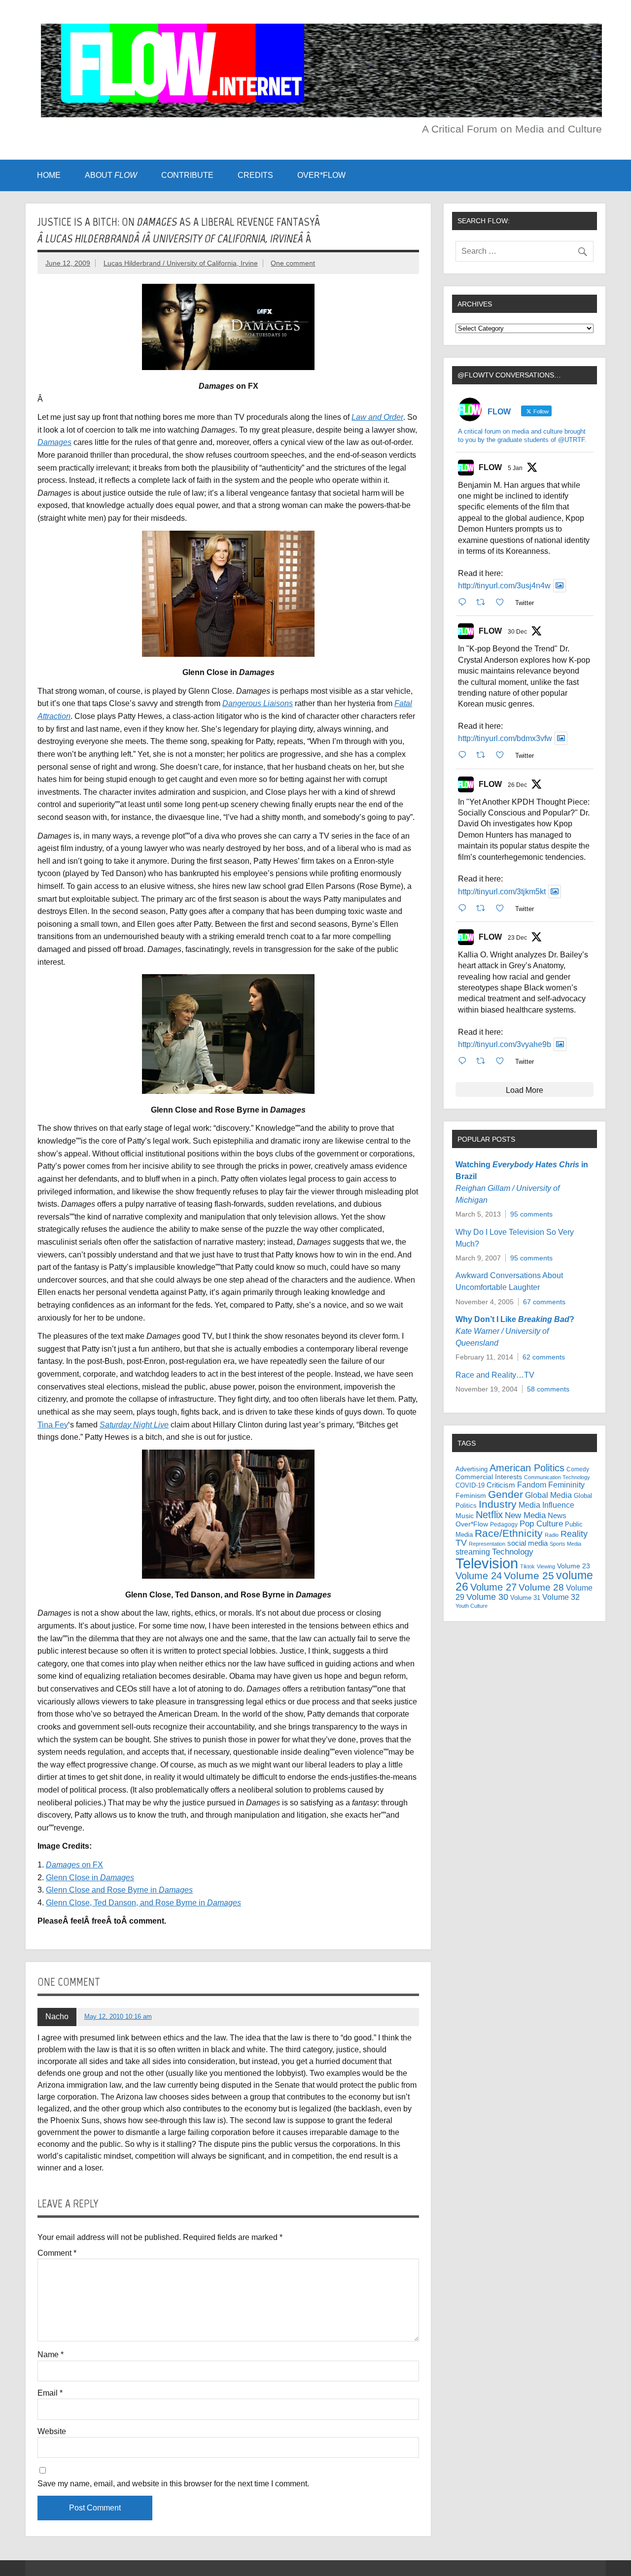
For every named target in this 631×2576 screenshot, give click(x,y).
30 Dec (517, 632)
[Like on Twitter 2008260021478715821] (503, 602)
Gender (506, 1494)
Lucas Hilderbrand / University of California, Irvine (181, 263)
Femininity (566, 1485)
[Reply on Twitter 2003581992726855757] (465, 1061)
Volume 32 (561, 1597)
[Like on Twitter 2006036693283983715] (503, 755)
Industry (498, 1504)
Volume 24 (479, 1576)
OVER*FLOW (321, 175)
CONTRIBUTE (187, 175)
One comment (293, 263)
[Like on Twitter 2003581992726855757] (503, 1061)
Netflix (489, 1515)
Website (52, 2432)
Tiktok (527, 1566)
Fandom (532, 1485)
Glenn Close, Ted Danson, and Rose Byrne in (143, 1903)
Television (487, 1563)
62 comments (544, 1357)
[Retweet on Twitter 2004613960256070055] (484, 908)
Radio (552, 1535)
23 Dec (517, 938)
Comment (57, 2253)
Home (49, 175)
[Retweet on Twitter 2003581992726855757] (484, 1061)
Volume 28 (541, 1587)
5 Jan (515, 468)
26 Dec (517, 785)
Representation (487, 1544)
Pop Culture (541, 1524)
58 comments (548, 1389)
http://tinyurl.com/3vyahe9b (505, 1044)
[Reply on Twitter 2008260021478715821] (465, 602)
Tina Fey (53, 1425)
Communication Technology (557, 1477)
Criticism (501, 1485)
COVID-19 (470, 1485)
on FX (74, 1865)
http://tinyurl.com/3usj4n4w (504, 586)
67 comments (544, 1302)
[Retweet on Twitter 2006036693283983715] (484, 755)
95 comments (531, 1214)
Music (465, 1516)
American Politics (527, 1468)
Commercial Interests (489, 1477)
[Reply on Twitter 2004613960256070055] (465, 908)
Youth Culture (472, 1606)
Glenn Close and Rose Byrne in (119, 1890)
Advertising (472, 1469)
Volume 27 (493, 1587)
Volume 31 (525, 1598)
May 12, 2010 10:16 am (118, 2017)
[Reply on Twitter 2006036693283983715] (465, 755)
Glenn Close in (90, 1878)
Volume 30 (487, 1597)
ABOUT (111, 175)
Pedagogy (504, 1525)
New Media (525, 1515)
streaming (473, 1552)
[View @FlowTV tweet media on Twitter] (560, 586)
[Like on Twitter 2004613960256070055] (503, 908)
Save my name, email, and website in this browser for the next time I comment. (173, 2484)
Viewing (546, 1566)
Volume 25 (529, 1576)
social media (527, 1543)
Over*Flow (472, 1524)
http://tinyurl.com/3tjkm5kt (502, 892)
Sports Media (565, 1544)
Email (50, 2393)
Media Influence (546, 1505)
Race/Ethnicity (509, 1533)
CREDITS (255, 175)
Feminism (471, 1495)
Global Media (548, 1495)
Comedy (578, 1469)
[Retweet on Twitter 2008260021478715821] (484, 602)
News (557, 1516)
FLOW (490, 467)
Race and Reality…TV (495, 1375)
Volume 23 (574, 1566)
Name (51, 2355)
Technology (513, 1552)
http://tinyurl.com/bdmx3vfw (505, 738)
